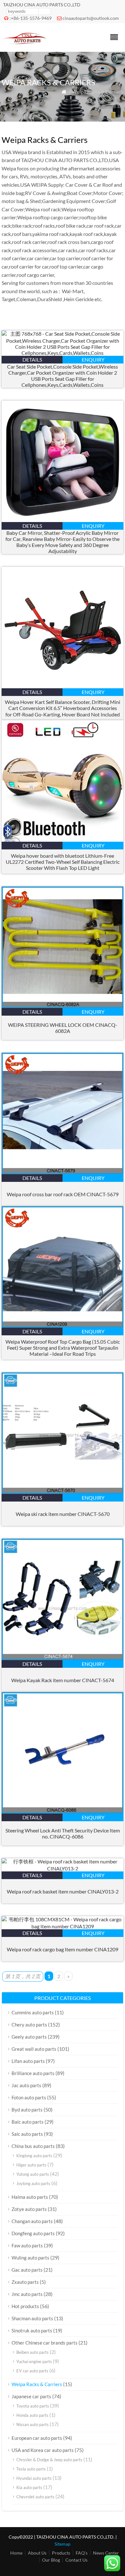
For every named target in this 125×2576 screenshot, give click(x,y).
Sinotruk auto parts (32, 2330)
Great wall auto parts (34, 2049)
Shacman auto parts (32, 2318)
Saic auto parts (27, 2134)
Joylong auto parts (33, 2183)
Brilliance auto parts (33, 2073)
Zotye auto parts (29, 2209)
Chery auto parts (29, 2025)
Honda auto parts (32, 2415)
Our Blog (51, 2560)
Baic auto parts (28, 2122)
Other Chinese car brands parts (45, 2343)
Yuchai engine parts (34, 2361)
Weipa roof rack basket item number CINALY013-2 (63, 1891)
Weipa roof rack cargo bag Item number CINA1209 (63, 1949)
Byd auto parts (27, 2110)
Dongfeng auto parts (33, 2233)
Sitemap (63, 2544)
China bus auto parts (33, 2146)
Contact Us (76, 2560)
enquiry (93, 359)
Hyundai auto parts (34, 2478)
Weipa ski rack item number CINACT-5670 (63, 1514)
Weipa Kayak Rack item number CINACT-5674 (63, 1680)
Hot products (25, 2306)
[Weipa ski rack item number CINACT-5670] (63, 1492)
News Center (106, 2553)
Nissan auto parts (33, 2424)
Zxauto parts (25, 2282)
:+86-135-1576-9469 (31, 18)
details (32, 359)
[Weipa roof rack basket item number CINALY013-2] (63, 1868)
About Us (37, 2553)
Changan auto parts (32, 2221)
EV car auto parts (32, 2371)
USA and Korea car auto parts (43, 2450)
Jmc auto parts (27, 2294)
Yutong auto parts (33, 2174)
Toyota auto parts (33, 2406)
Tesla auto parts (31, 2469)
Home (16, 2553)
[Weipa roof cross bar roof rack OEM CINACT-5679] (63, 1172)
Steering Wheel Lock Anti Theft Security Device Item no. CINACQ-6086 (63, 1833)
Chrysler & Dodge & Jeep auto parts (49, 2460)
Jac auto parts (26, 2085)
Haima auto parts (30, 2197)
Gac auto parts (27, 2270)
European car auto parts (37, 2438)
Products (61, 2553)
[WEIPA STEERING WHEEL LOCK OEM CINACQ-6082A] (63, 1006)
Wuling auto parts (30, 2258)
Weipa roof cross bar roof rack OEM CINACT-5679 (63, 1194)
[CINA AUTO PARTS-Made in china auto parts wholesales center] (25, 43)
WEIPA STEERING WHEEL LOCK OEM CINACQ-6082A (63, 1028)
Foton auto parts (29, 2097)
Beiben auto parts (33, 2352)
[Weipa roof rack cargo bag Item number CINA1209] (63, 1926)
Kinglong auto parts (34, 2156)
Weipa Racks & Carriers (37, 2384)
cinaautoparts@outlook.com (91, 18)
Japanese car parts (31, 2396)
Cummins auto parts (33, 2012)
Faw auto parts (27, 2245)
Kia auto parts (29, 2487)
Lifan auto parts (28, 2061)
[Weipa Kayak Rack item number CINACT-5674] (63, 1658)
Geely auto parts (29, 2037)
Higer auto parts (31, 2165)
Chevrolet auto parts (35, 2497)
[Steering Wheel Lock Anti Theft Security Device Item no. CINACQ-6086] (63, 1811)
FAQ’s (82, 2553)
